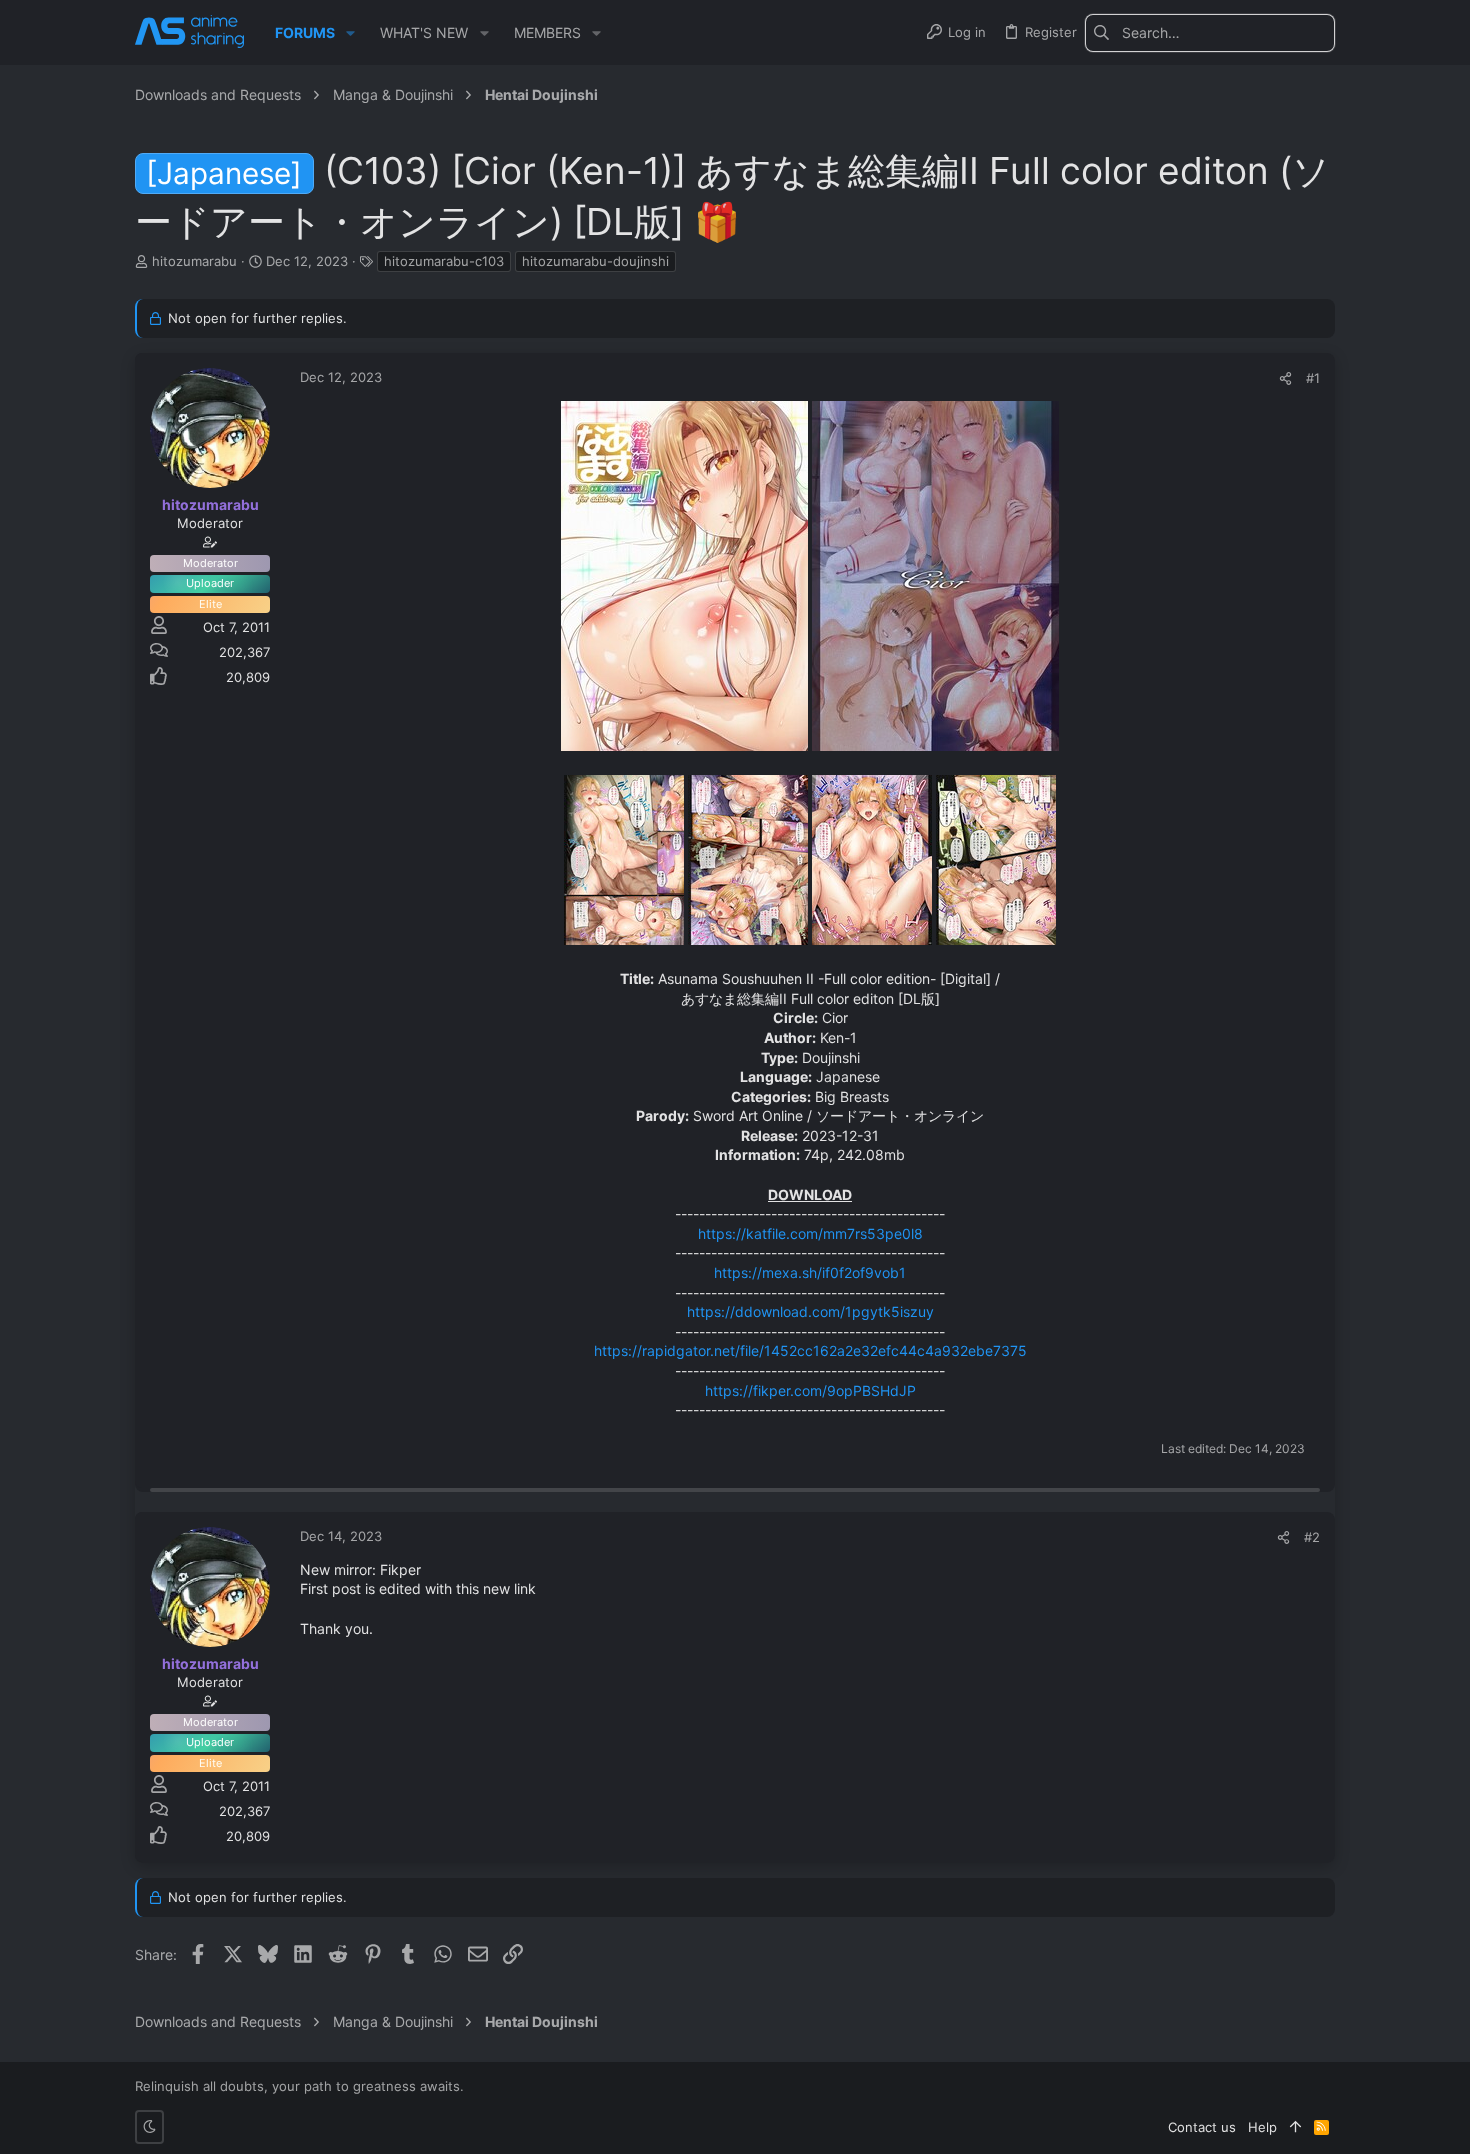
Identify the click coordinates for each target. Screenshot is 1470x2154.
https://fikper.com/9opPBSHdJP (810, 1390)
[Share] (1285, 378)
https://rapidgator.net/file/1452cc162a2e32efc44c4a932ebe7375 (810, 1350)
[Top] (1295, 2127)
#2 (1312, 1537)
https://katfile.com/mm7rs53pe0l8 (810, 1233)
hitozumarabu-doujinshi (595, 261)
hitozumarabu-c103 (444, 261)
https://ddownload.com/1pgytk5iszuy (810, 1311)
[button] (350, 33)
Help (1262, 2127)
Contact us (1202, 2127)
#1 (1313, 378)
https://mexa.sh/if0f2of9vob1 (810, 1272)
